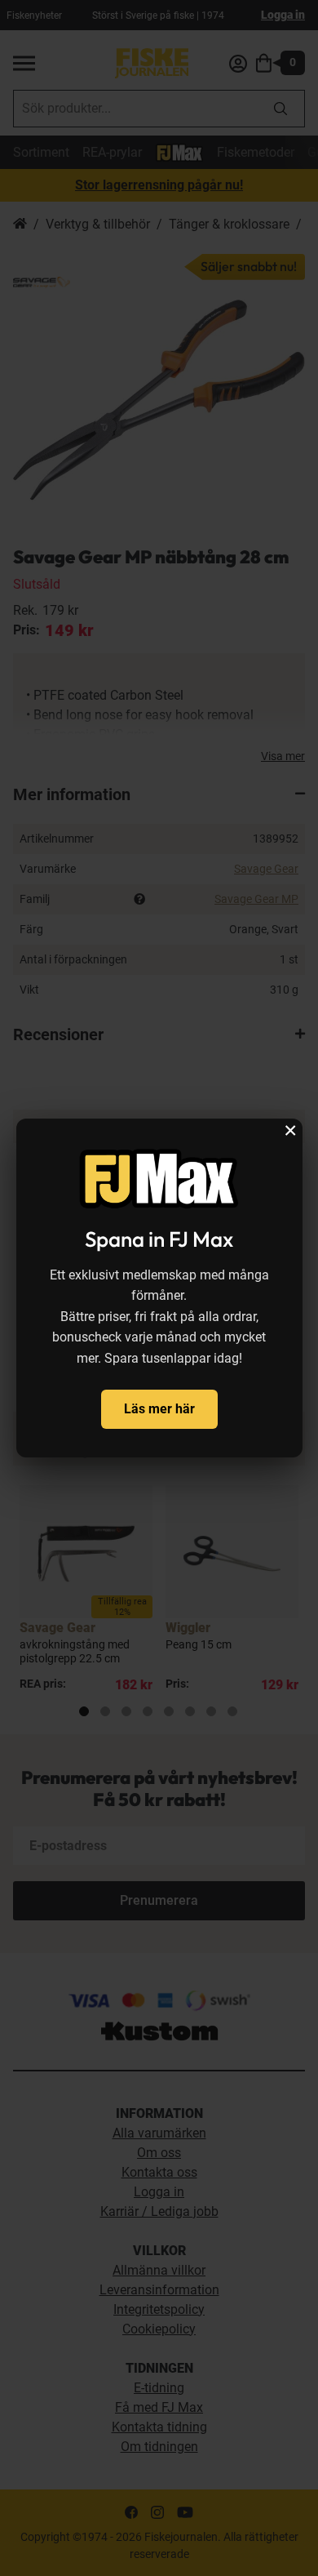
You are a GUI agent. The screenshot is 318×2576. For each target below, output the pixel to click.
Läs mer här (159, 1409)
